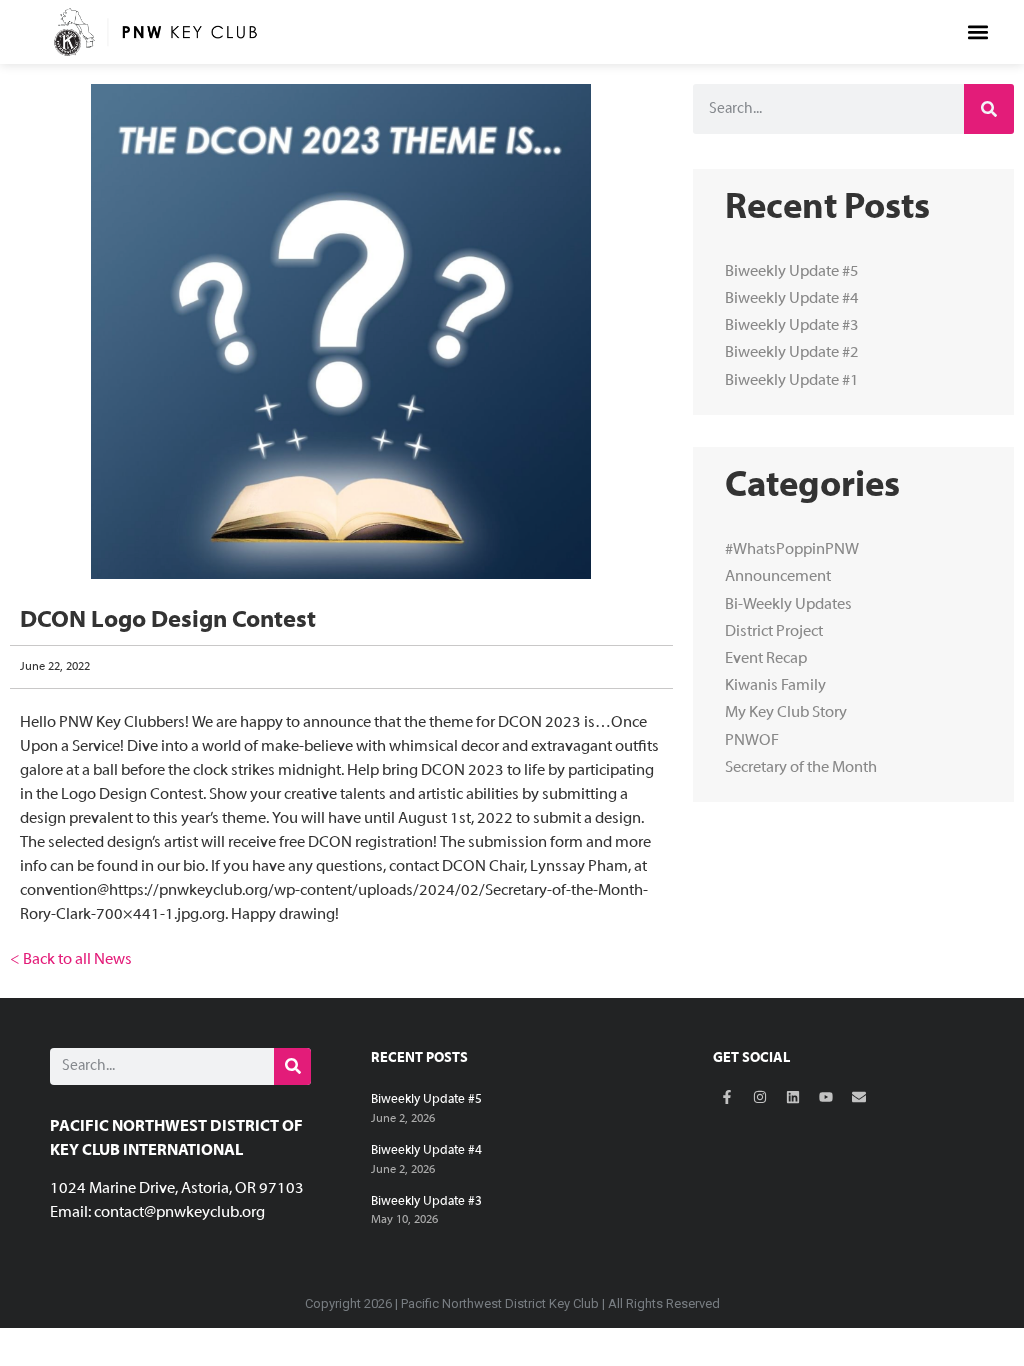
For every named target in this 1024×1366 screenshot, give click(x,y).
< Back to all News (71, 960)
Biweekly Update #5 (792, 272)
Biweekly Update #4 (792, 299)
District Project (774, 632)
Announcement (778, 577)
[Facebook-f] (727, 1097)
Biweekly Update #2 (792, 353)
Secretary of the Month (801, 768)
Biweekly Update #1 (792, 381)
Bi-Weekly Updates (788, 605)
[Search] (989, 109)
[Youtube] (826, 1097)
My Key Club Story (786, 713)
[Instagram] (760, 1097)
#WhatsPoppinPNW (792, 550)
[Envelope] (859, 1097)
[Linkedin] (793, 1097)
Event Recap (766, 659)
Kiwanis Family (775, 686)
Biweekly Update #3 (792, 326)
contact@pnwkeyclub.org (179, 1213)
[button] (978, 31)
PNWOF (752, 741)
